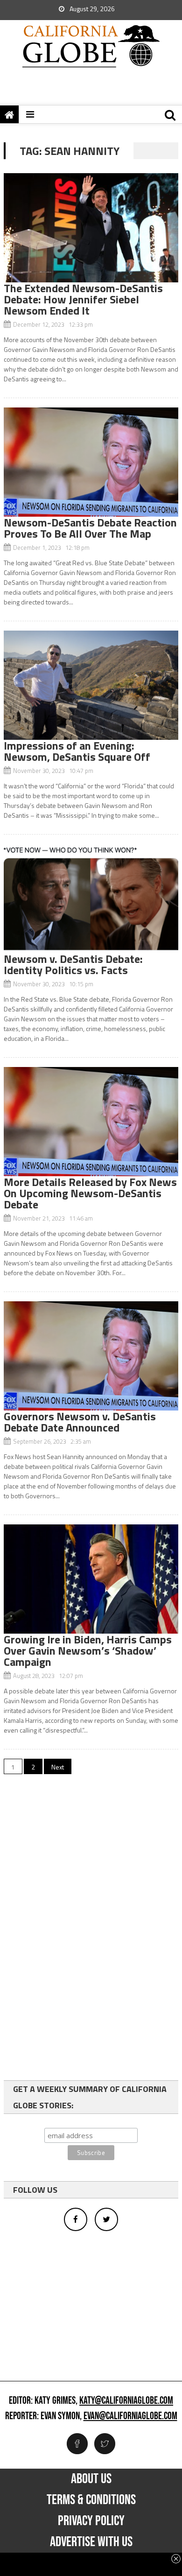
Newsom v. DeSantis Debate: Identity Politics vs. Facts (73, 964)
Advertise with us (91, 2542)
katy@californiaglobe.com (126, 2401)
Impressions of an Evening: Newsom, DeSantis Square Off (77, 751)
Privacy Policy (91, 2521)
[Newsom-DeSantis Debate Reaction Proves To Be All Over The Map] (91, 462)
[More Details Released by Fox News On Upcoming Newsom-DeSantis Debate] (91, 1122)
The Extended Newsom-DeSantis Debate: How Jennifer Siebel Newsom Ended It (83, 299)
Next (58, 1767)
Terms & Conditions (91, 2500)
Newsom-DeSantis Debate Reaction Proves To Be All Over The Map (90, 528)
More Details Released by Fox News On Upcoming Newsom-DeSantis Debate (90, 1193)
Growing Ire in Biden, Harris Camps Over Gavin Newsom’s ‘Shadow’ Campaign (88, 1650)
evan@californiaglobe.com (130, 2416)
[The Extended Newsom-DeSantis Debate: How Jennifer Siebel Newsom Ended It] (91, 228)
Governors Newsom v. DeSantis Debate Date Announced (80, 1422)
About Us (91, 2479)
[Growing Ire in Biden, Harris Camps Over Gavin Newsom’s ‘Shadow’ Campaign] (91, 1579)
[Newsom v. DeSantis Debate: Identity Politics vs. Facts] (91, 898)
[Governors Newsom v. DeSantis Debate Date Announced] (91, 1356)
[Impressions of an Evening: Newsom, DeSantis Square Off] (91, 685)
